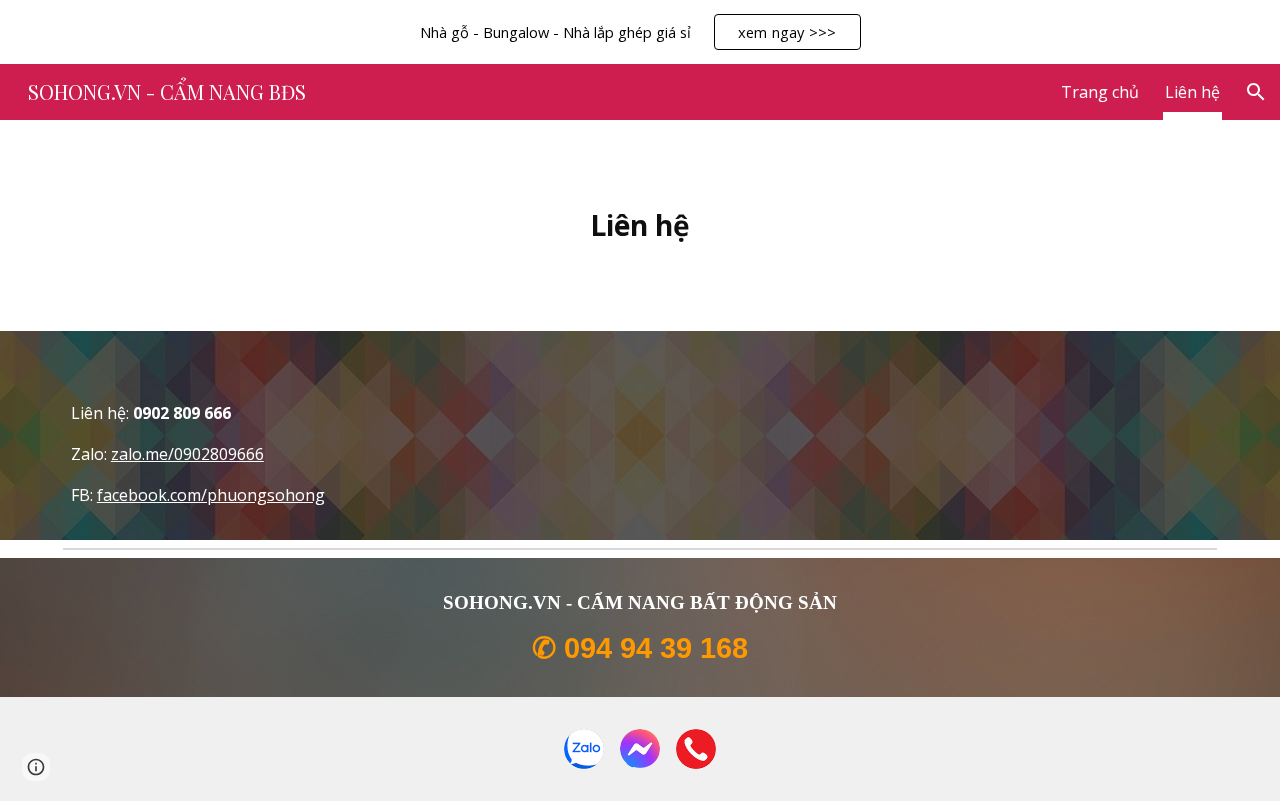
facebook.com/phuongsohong (211, 495)
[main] (640, 225)
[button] (1256, 92)
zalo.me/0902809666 (187, 454)
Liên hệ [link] (1192, 92)
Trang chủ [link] (1100, 92)
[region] (640, 32)
